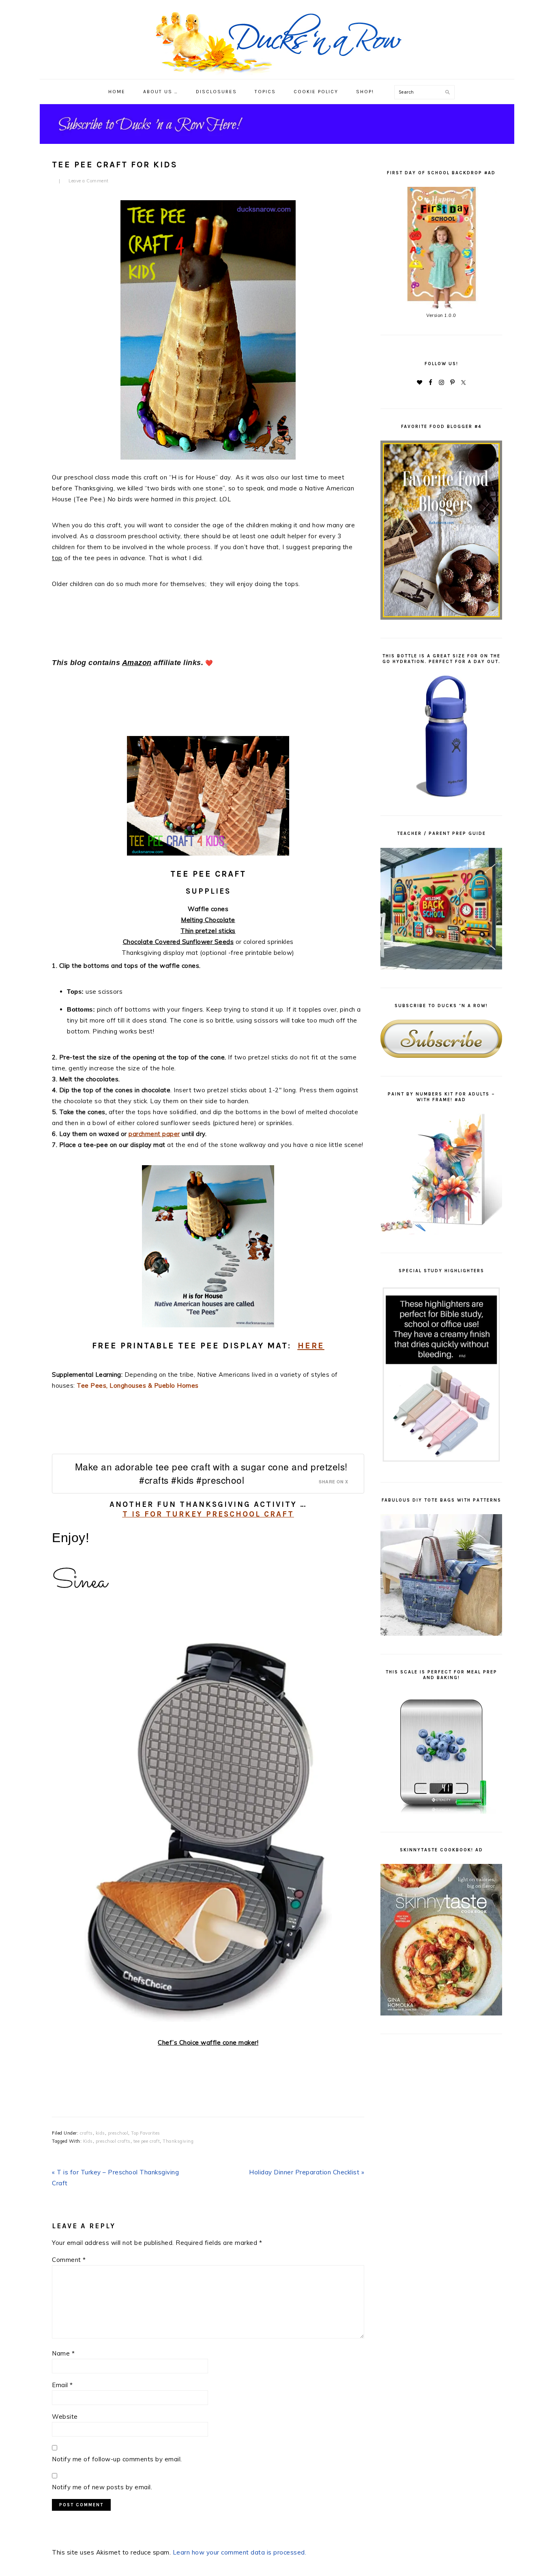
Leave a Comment (89, 181)
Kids (88, 2141)
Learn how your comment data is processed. (240, 2552)
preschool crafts (113, 2141)
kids (100, 2133)
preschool (118, 2133)
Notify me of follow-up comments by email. (117, 2459)
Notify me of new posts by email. (102, 2487)
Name (63, 2353)
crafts (86, 2133)
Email (62, 2385)
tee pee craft (147, 2141)
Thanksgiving (178, 2141)
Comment (69, 2260)
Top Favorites (146, 2133)
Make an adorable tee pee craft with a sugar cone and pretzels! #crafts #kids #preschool (211, 1473)
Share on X (333, 1482)
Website (65, 2417)
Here (311, 1346)
